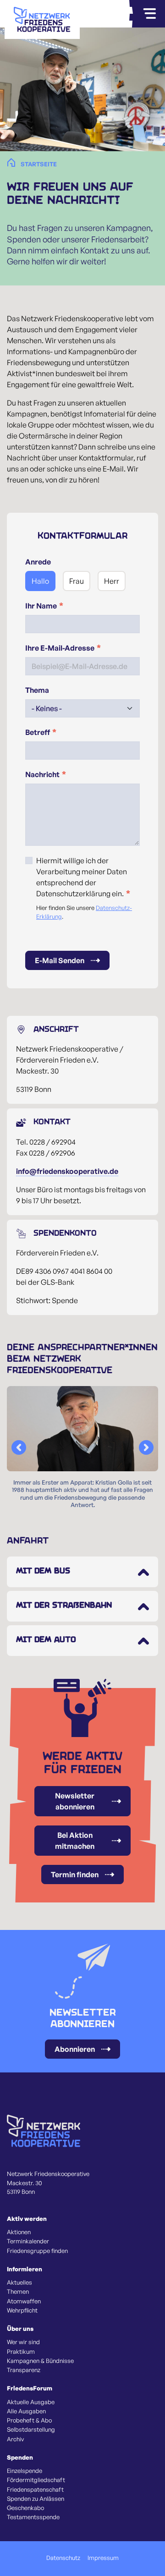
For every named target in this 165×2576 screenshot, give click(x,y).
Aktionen (19, 2232)
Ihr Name (41, 606)
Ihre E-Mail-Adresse (60, 648)
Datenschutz (63, 2558)
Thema (37, 690)
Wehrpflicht (22, 2310)
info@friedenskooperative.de (67, 1171)
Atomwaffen (24, 2301)
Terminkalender (28, 2241)
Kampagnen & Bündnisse (40, 2361)
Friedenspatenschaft (35, 2489)
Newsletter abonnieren (75, 1801)
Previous (19, 1447)
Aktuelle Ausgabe (31, 2402)
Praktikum (21, 2351)
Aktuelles (19, 2282)
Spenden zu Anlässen (36, 2499)
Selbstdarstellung (31, 2429)
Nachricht (42, 774)
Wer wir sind (23, 2342)
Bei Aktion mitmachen (75, 1841)
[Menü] (149, 14)
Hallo (40, 581)
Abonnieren (75, 2049)
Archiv (15, 2439)
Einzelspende (25, 2471)
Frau (77, 581)
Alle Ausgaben (26, 2411)
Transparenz (24, 2370)
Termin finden (75, 1874)
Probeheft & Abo (29, 2420)
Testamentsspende (33, 2517)
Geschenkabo (25, 2508)
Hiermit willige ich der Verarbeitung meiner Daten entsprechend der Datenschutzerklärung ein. (82, 877)
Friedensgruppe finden (37, 2251)
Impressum (103, 2558)
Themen (18, 2291)
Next (146, 1447)
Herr (112, 581)
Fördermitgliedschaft (36, 2480)
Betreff (38, 732)
